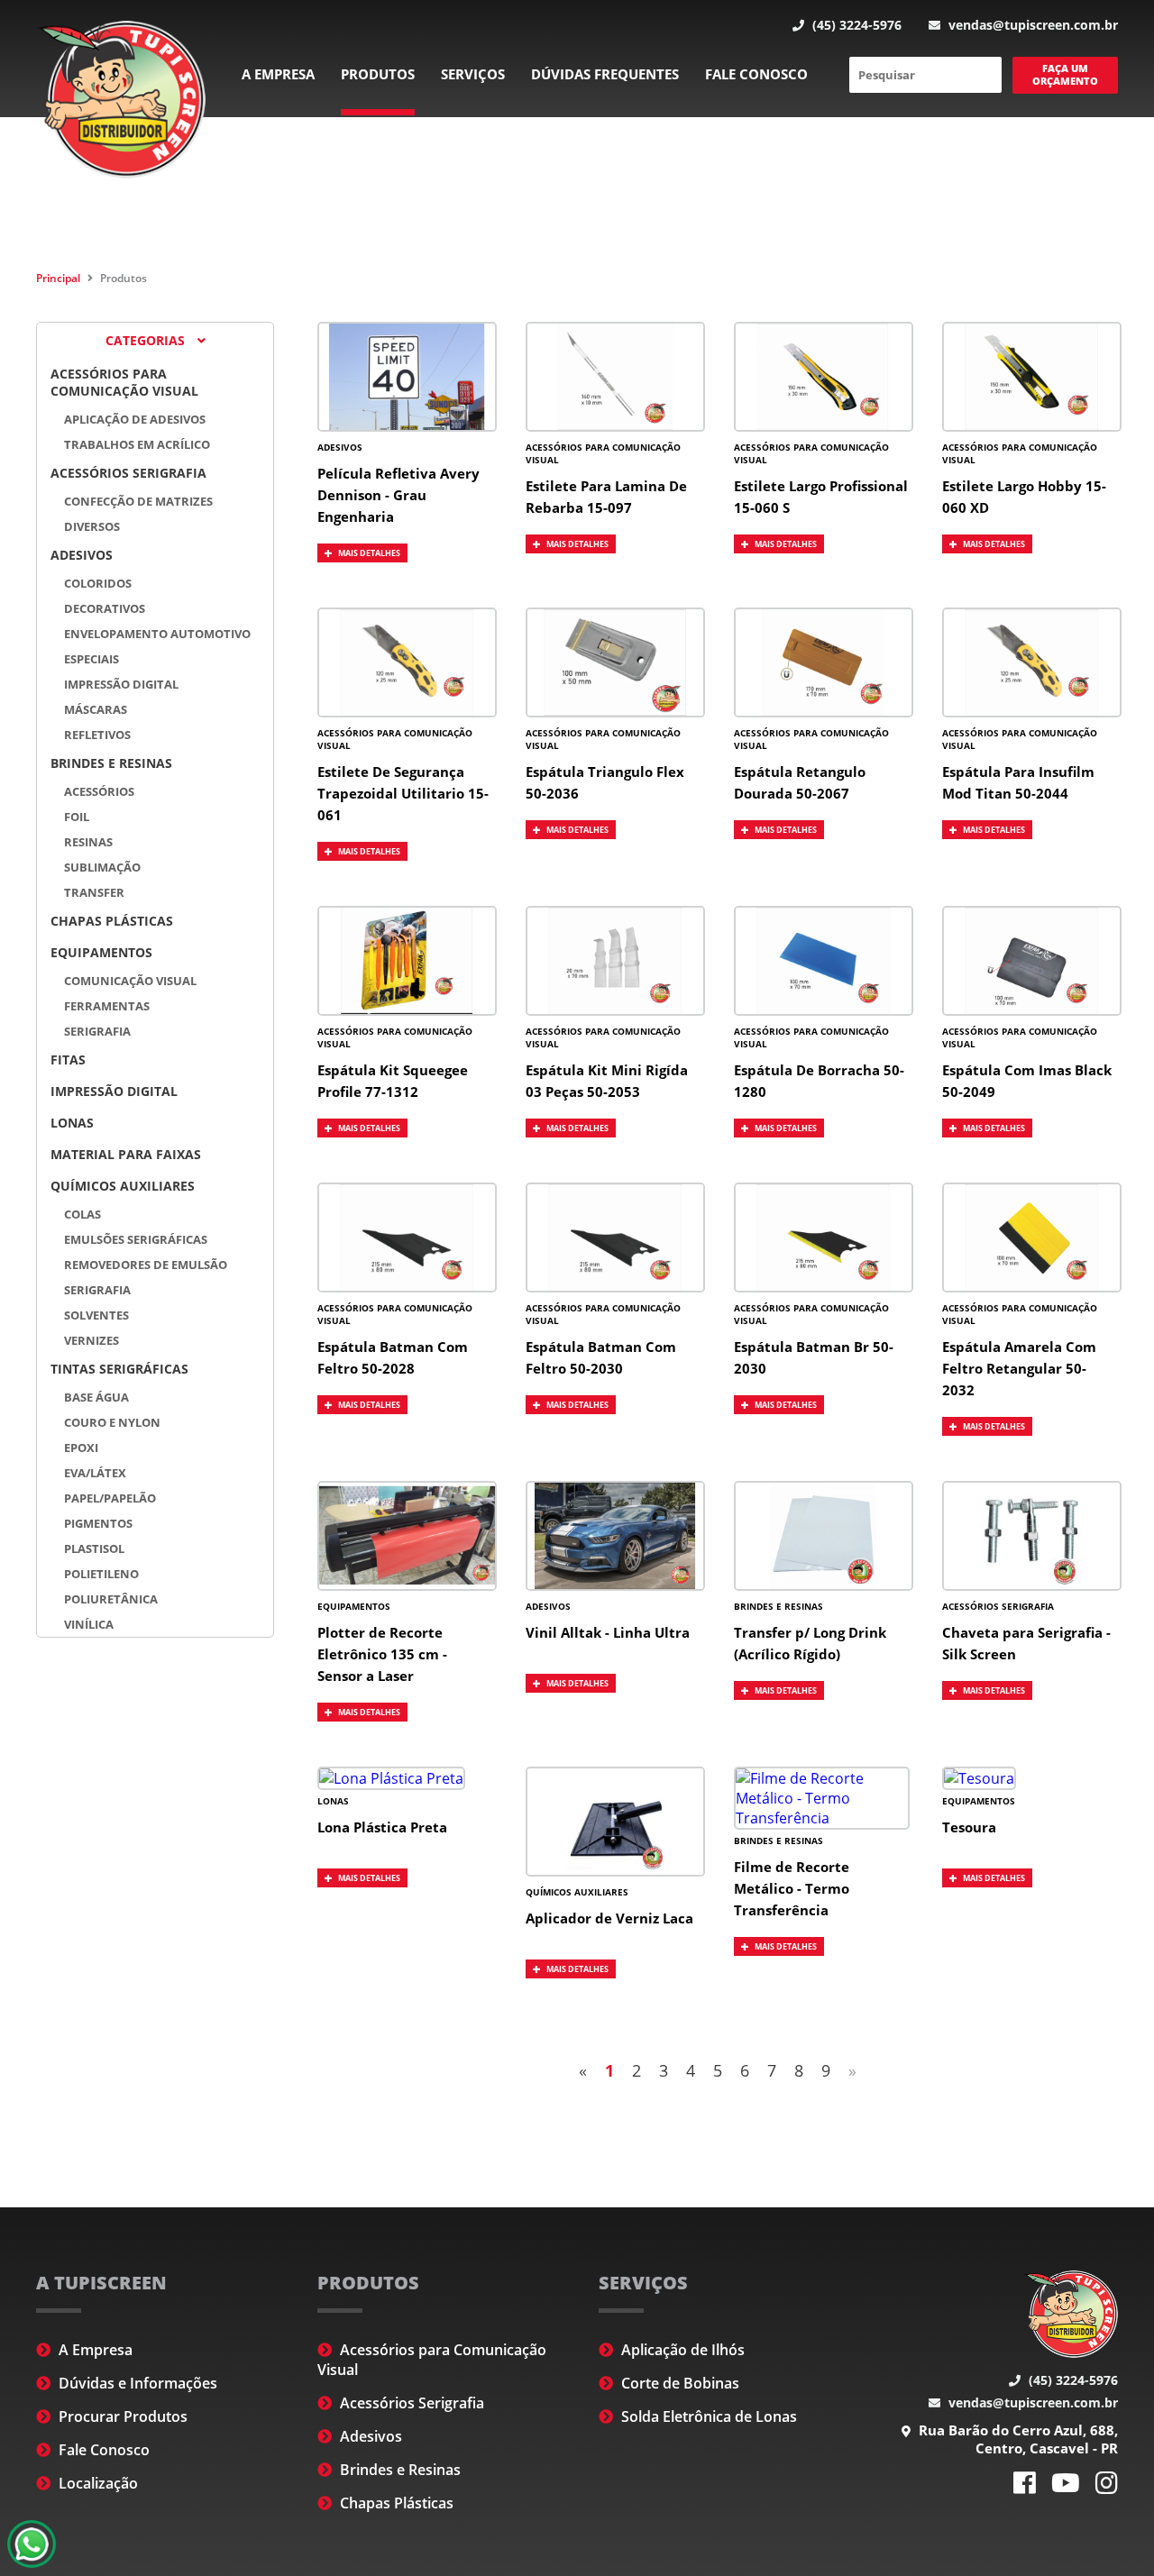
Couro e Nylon (112, 1422)
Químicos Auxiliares (123, 1186)
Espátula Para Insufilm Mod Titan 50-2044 (1018, 782)
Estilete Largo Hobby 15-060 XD (1024, 497)
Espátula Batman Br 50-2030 (814, 1357)
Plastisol (94, 1548)
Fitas (68, 1060)
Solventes (96, 1315)
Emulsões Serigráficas (136, 1239)
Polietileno (101, 1574)
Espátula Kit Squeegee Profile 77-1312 (393, 1081)
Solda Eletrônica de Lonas (707, 2416)
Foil (77, 817)
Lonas (72, 1123)
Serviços (473, 74)
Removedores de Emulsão (146, 1265)
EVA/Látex (95, 1473)
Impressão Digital (121, 684)
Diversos (92, 526)
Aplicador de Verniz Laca (609, 1918)
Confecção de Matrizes (138, 501)
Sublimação (102, 867)
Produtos (378, 74)
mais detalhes (368, 553)
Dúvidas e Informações (136, 2383)
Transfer (94, 892)
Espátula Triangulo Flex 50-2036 (605, 782)
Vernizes (92, 1340)
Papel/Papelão (110, 1498)
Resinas (88, 842)
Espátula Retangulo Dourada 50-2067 (800, 782)
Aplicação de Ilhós (681, 2350)
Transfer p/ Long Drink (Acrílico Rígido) (810, 1643)
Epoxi (81, 1448)
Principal (58, 278)
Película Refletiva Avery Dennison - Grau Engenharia (398, 495)
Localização (96, 2483)
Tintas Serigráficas (119, 1369)
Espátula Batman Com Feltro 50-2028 (393, 1357)
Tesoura (969, 1827)
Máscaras (96, 709)
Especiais (92, 659)
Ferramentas (107, 1006)
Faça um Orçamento (1065, 74)
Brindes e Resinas (111, 763)
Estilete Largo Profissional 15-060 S (821, 497)
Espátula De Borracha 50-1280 (819, 1081)
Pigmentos (98, 1523)
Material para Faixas (126, 1154)
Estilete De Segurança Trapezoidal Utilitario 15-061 (403, 793)
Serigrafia (97, 1031)
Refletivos (97, 735)
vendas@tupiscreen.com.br (1031, 25)
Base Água (96, 1397)
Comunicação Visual (130, 981)
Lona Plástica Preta (382, 1827)
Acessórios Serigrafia (128, 473)
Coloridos (98, 583)
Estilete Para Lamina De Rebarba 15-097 (606, 497)
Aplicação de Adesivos (135, 419)
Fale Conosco (756, 74)
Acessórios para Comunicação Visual (124, 382)
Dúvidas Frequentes (605, 74)
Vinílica (89, 1624)
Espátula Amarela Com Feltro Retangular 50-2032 (1019, 1368)
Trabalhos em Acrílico (137, 444)
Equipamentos (101, 952)
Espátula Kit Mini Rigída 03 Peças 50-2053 (607, 1081)
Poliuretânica (111, 1599)
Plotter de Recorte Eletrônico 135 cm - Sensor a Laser (382, 1654)
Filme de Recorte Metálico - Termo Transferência (792, 1888)
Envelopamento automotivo (157, 634)
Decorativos (105, 608)
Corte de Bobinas (678, 2383)
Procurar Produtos (121, 2416)
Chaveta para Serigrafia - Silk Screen (1026, 1643)
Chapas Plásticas (112, 921)
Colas (82, 1214)
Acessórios (99, 791)
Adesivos (82, 555)
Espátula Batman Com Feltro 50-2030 (601, 1357)
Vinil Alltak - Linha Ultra (608, 1632)
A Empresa (278, 74)
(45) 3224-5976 (855, 25)
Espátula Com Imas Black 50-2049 (1027, 1081)
